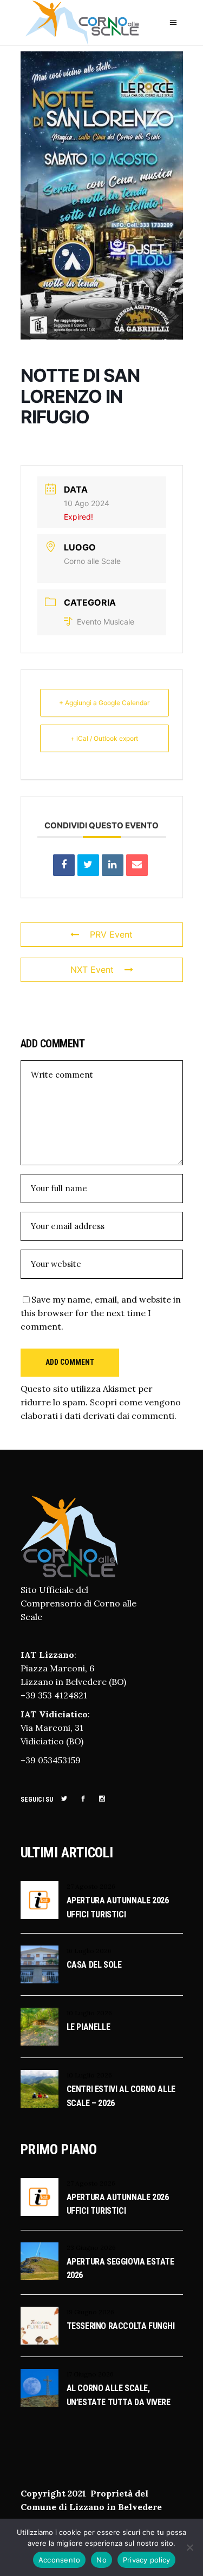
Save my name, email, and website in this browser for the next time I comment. (101, 1313)
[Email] (137, 865)
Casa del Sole (94, 1965)
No (101, 2560)
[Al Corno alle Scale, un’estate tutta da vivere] (40, 2388)
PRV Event (111, 934)
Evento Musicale (106, 622)
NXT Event (92, 970)
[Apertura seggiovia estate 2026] (40, 2261)
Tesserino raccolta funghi (121, 2326)
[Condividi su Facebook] (64, 865)
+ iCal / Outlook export (104, 738)
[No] (189, 2547)
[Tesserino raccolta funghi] (40, 2326)
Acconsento (60, 2560)
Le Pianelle (89, 2027)
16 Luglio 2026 (89, 1951)
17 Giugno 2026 (90, 2374)
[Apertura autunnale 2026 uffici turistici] (40, 1900)
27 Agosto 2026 (91, 1886)
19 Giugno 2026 (90, 2312)
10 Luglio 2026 (89, 2013)
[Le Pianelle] (40, 2027)
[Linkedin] (113, 865)
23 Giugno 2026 (91, 2248)
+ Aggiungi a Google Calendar (104, 703)
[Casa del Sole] (40, 1964)
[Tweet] (88, 865)
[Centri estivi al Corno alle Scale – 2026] (40, 2089)
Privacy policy (147, 2560)
